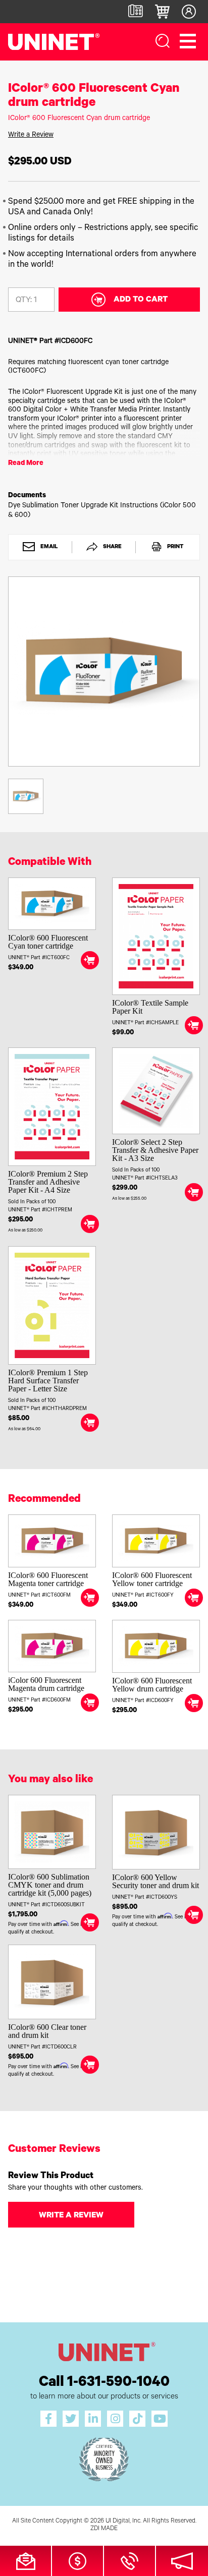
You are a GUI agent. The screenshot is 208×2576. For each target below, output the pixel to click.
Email (48, 548)
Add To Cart (141, 300)
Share (112, 548)
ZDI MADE (104, 2529)
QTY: (24, 301)
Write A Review (71, 2216)
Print (174, 548)
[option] (104, 671)
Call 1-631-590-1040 (104, 2383)
